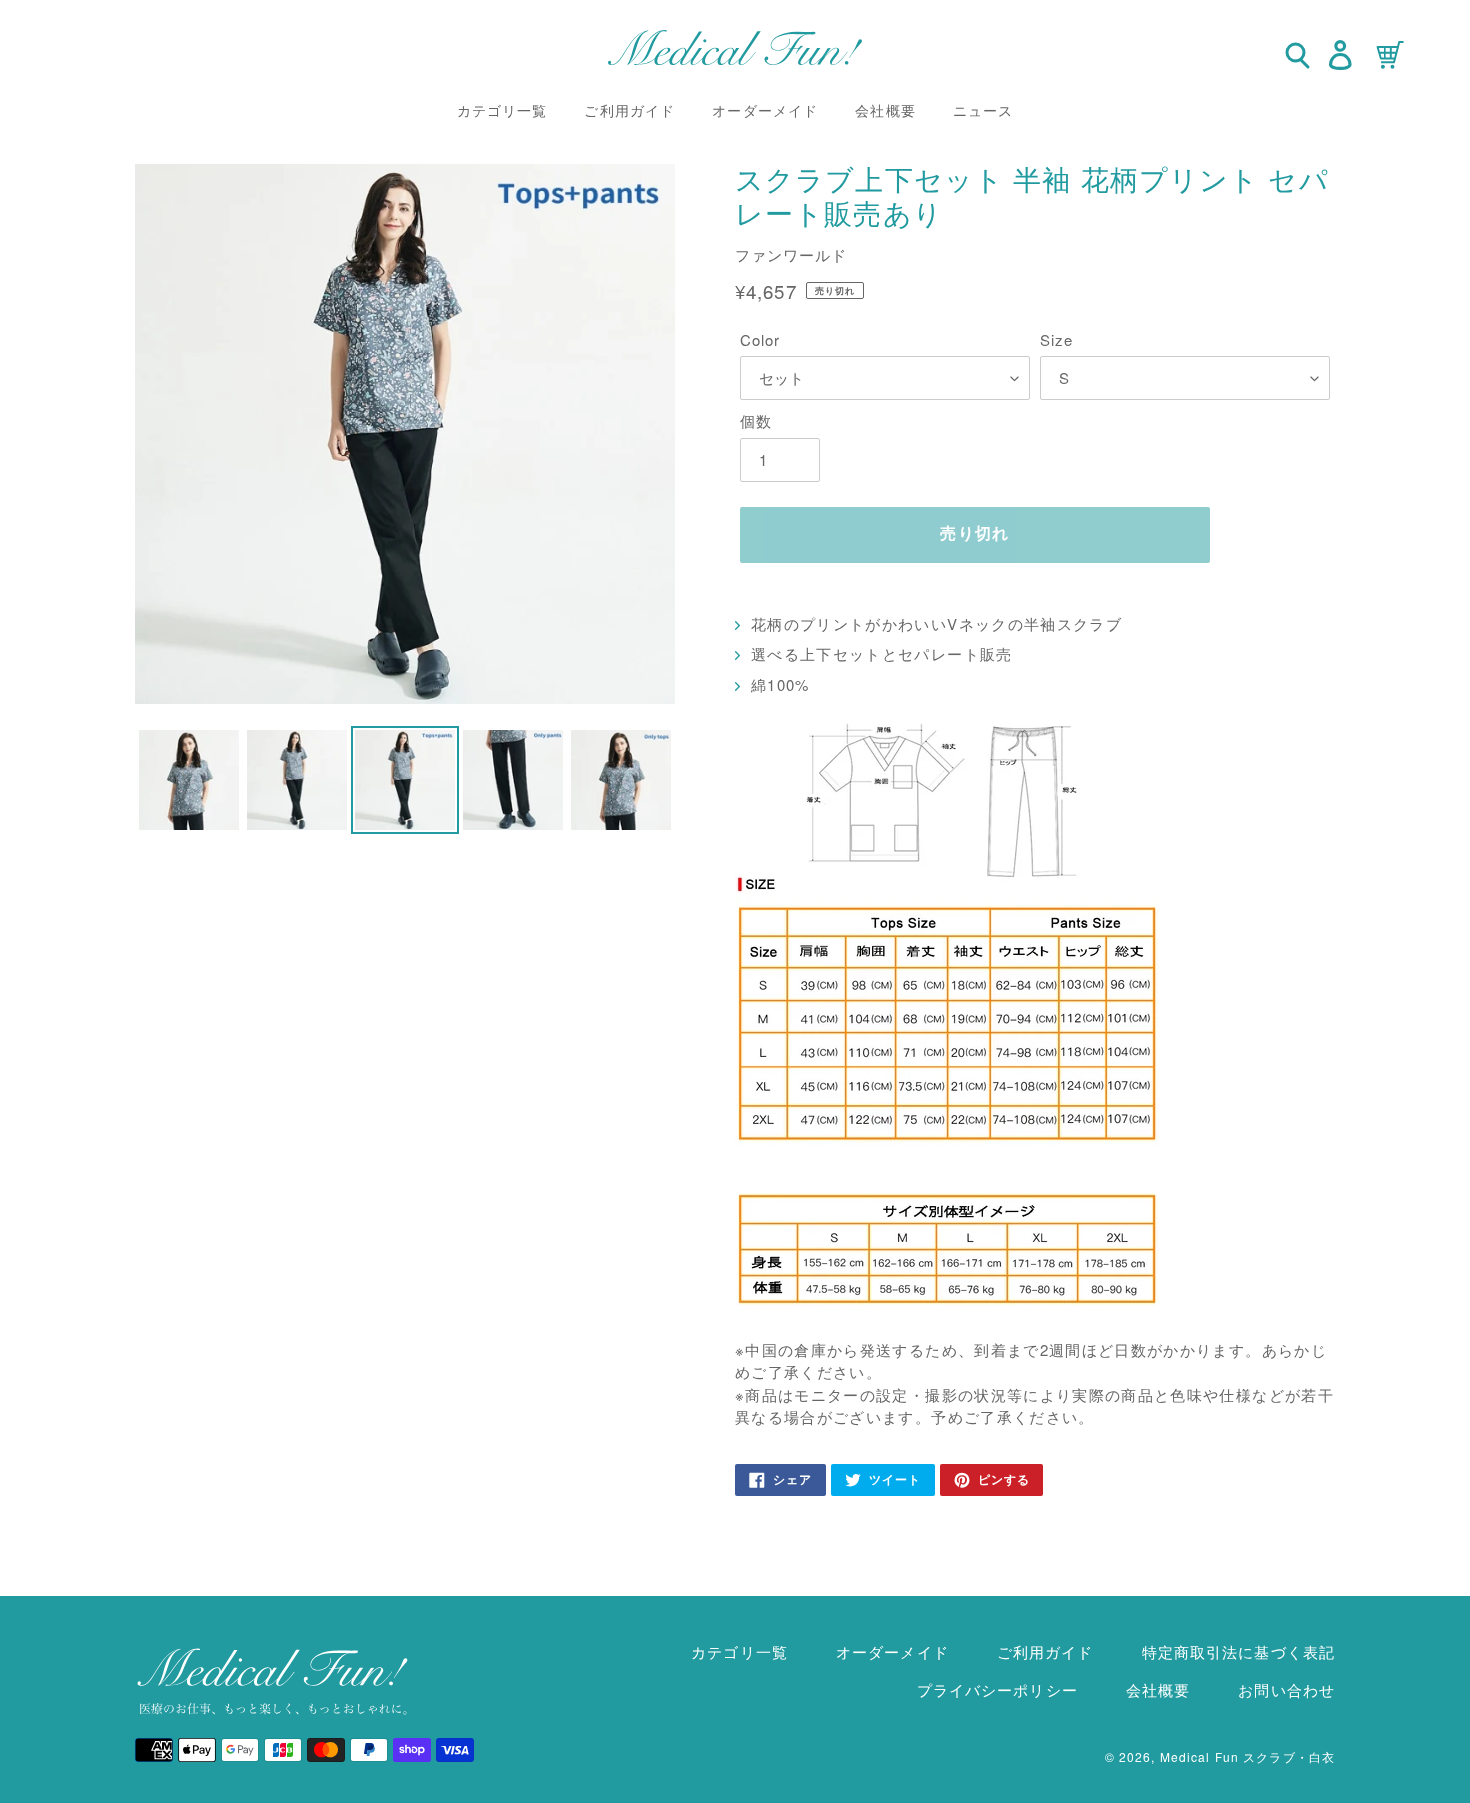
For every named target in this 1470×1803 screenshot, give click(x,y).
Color (760, 339)
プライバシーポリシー (997, 1689)
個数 (756, 420)
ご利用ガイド (1045, 1651)
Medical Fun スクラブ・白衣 (1247, 1756)
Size (1056, 339)
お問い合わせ (1286, 1689)
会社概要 (1158, 1689)
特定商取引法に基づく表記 (1238, 1651)
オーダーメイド (892, 1651)
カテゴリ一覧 (739, 1651)
